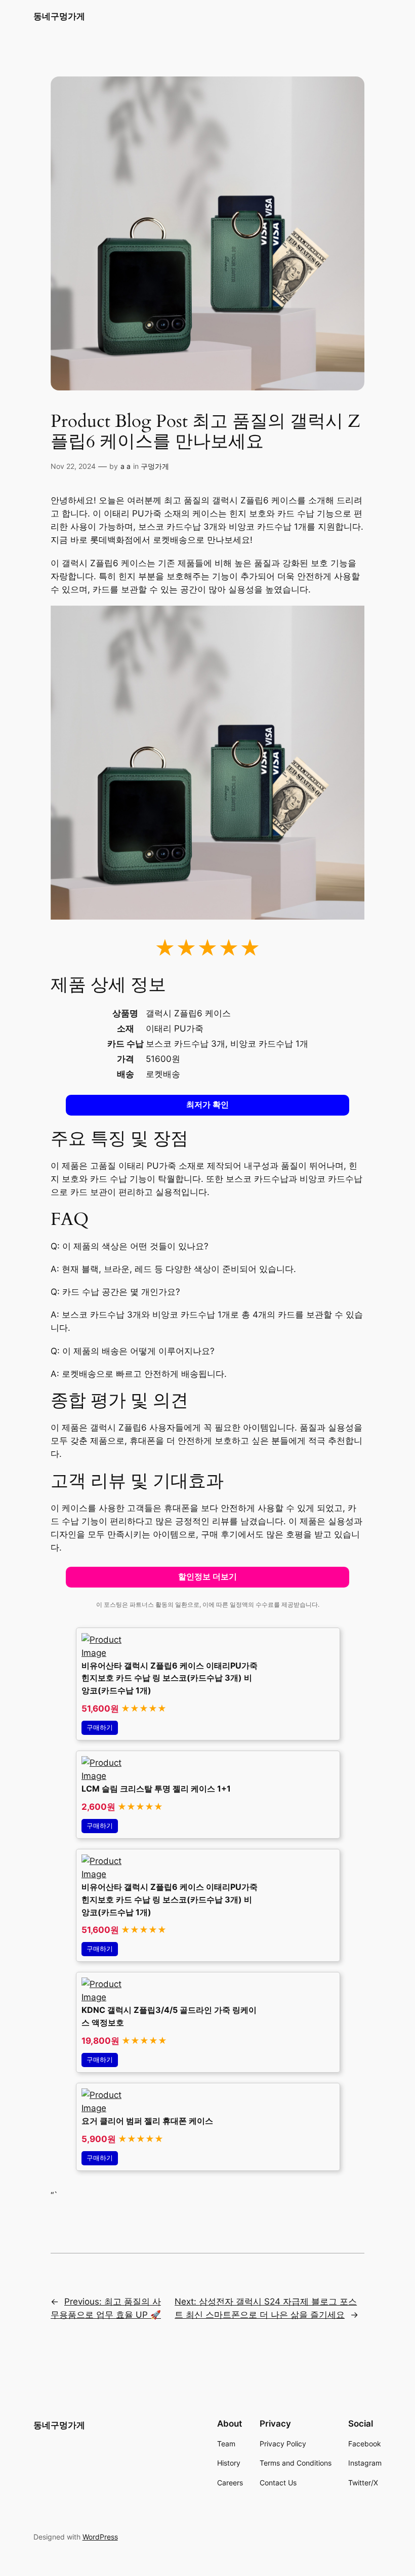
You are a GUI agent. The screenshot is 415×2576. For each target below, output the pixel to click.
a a (126, 466)
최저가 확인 (207, 1105)
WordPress (100, 2537)
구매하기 (100, 1728)
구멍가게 (155, 466)
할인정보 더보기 (207, 1577)
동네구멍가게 (59, 16)
